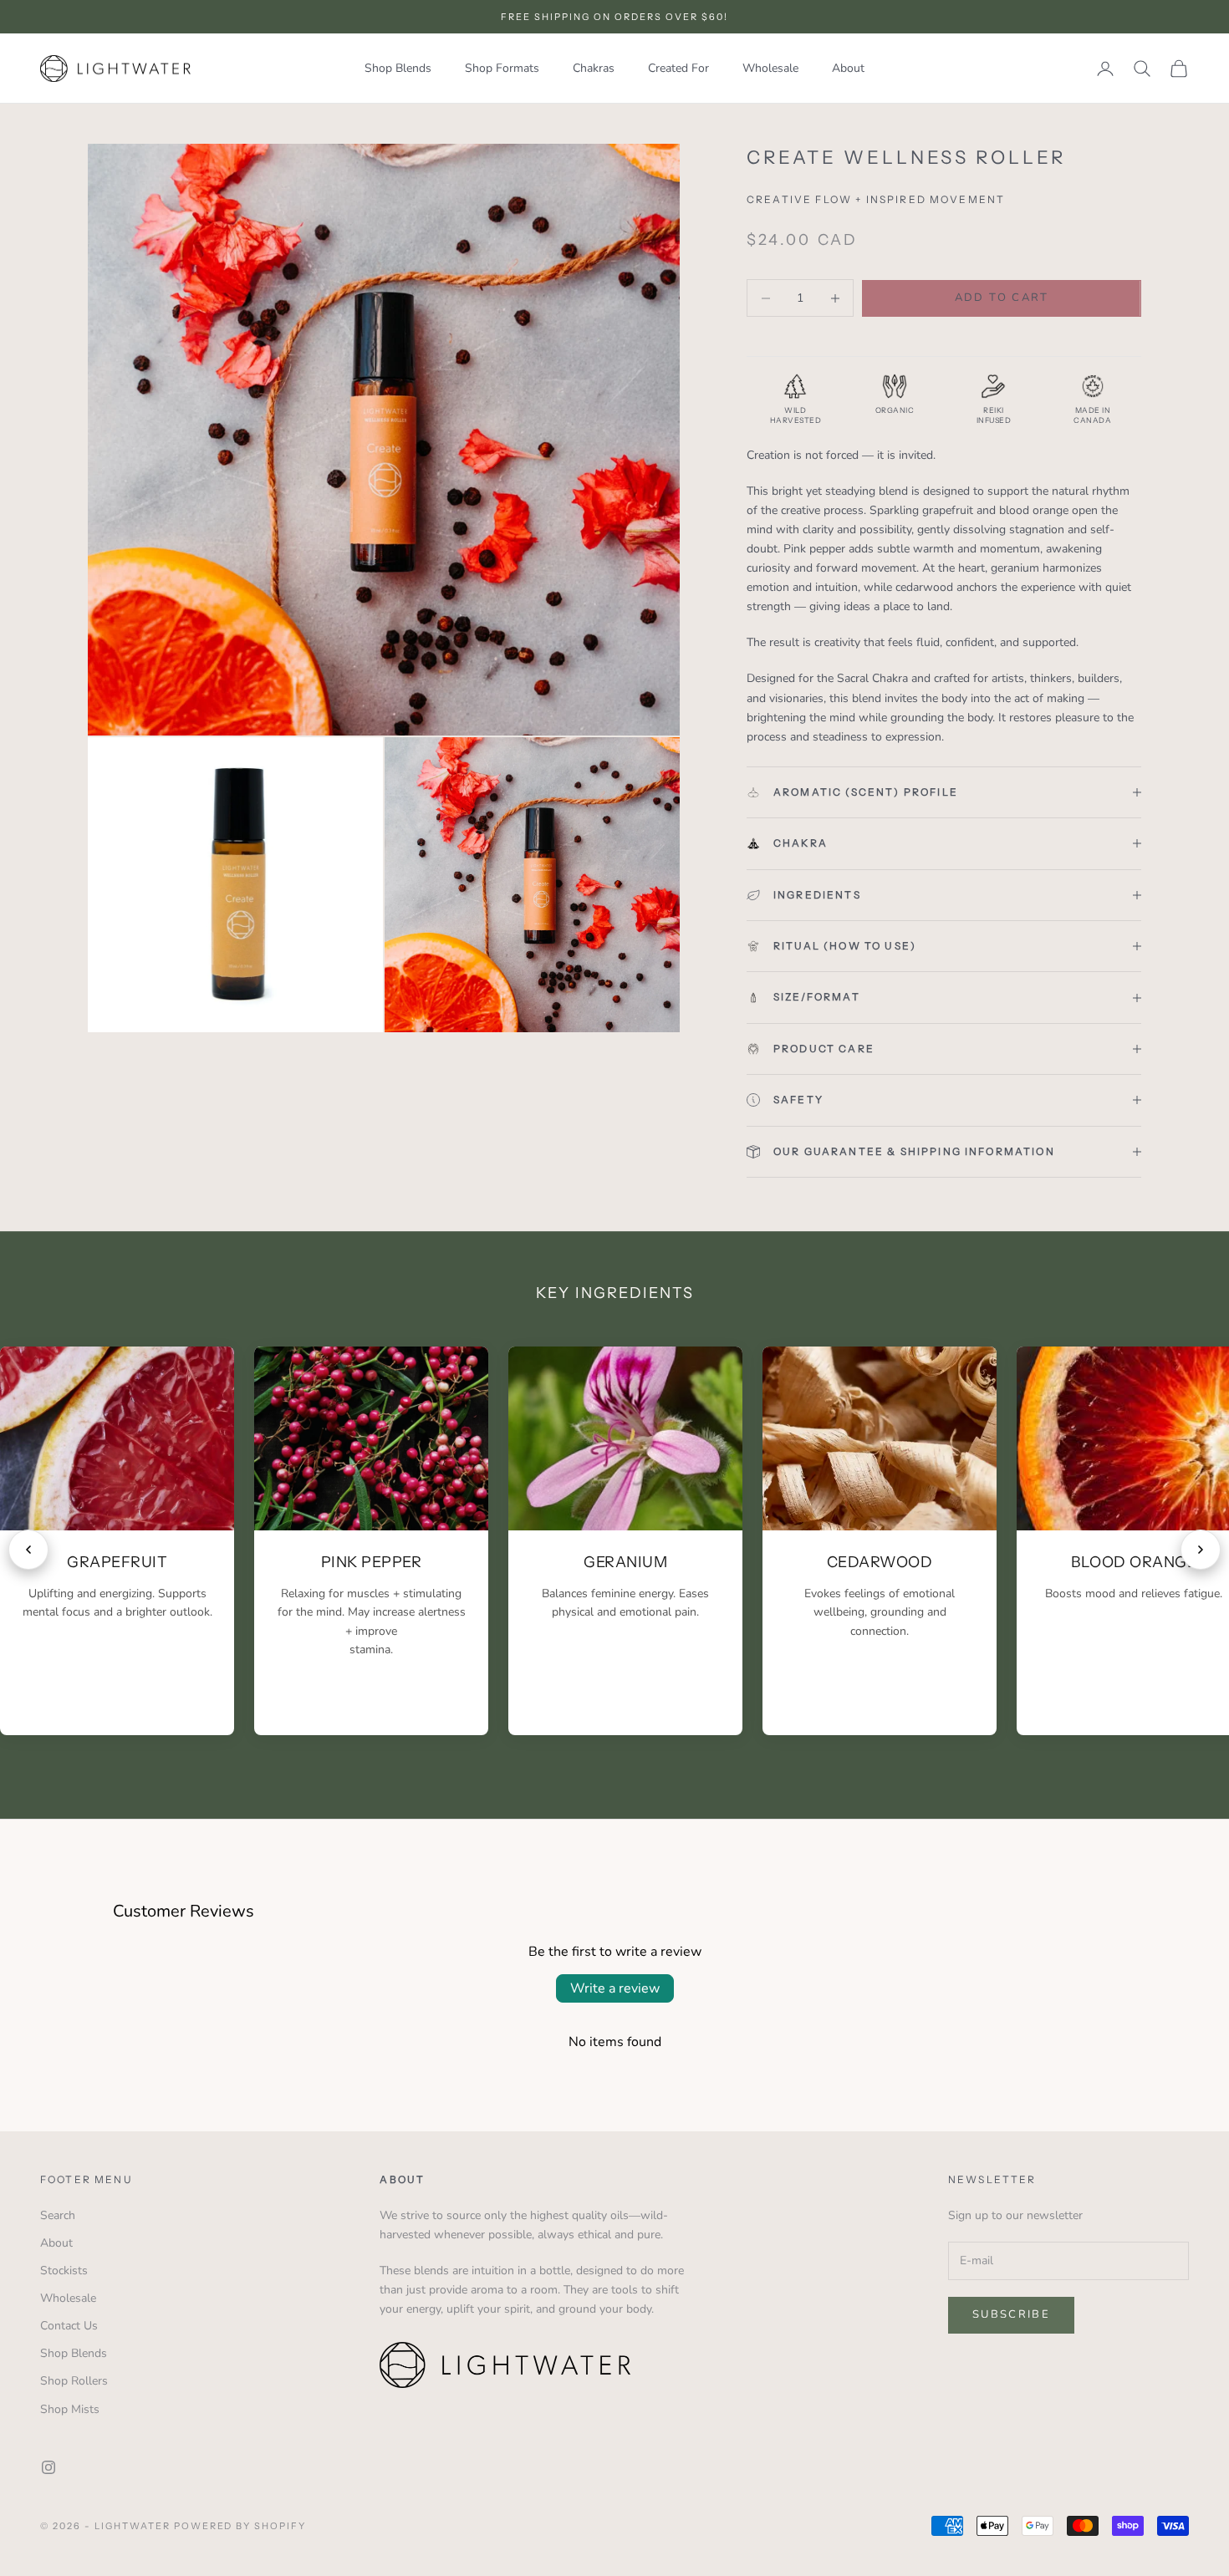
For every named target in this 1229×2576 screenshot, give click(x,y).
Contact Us (69, 2326)
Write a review (615, 1988)
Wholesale (770, 68)
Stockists (64, 2271)
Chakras (594, 68)
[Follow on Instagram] (48, 2467)
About (848, 68)
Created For (678, 68)
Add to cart (1002, 298)
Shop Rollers (74, 2381)
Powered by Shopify (240, 2526)
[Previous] (28, 1550)
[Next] (1201, 1550)
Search (58, 2215)
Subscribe (1011, 2314)
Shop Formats (502, 68)
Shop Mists (70, 2409)
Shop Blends (398, 68)
